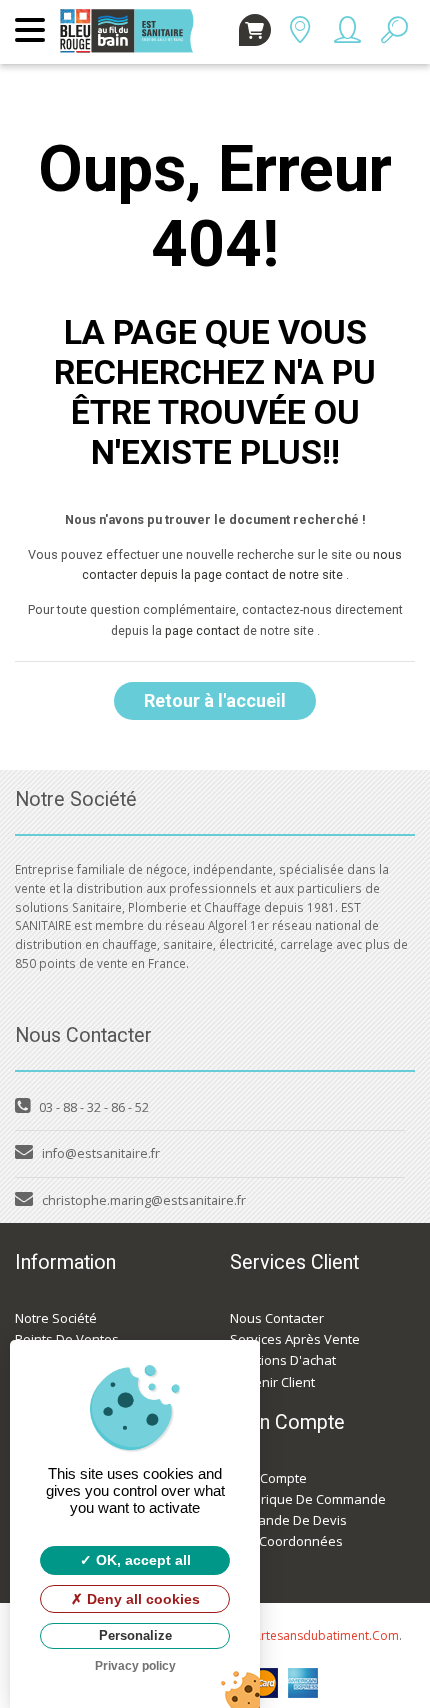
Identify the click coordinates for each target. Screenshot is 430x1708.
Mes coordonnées (286, 1541)
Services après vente (295, 1339)
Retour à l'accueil (215, 700)
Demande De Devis (288, 1520)
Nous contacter (277, 1318)
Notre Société (56, 1318)
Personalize (135, 1635)
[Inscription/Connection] (346, 34)
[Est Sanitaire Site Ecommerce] (132, 18)
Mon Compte (268, 1478)
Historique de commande (308, 1499)
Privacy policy (135, 1666)
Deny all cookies (141, 1599)
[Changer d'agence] (299, 34)
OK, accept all (141, 1560)
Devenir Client (272, 1382)
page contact (202, 630)
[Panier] (255, 30)
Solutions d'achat (283, 1360)
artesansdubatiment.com (326, 1635)
